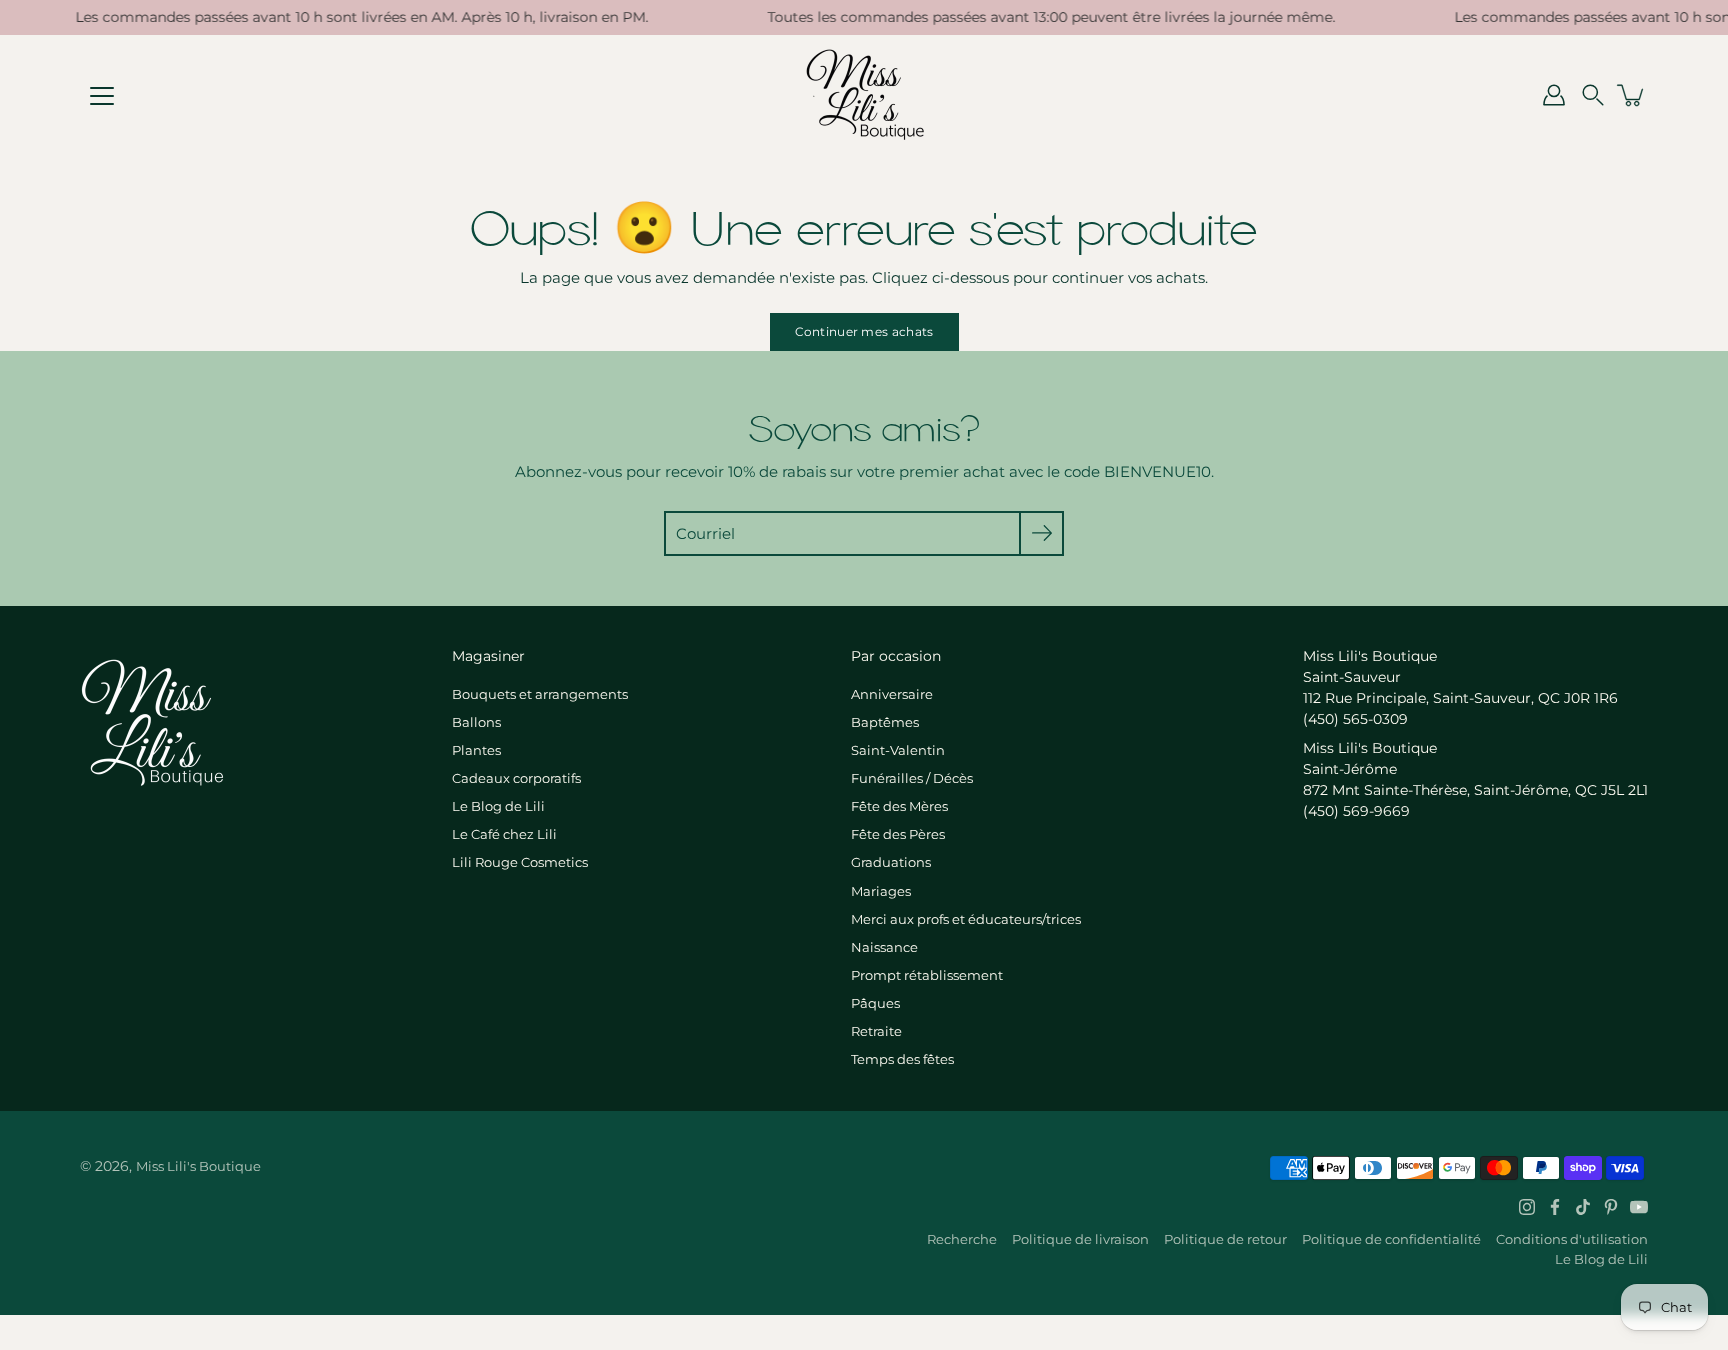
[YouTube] (1639, 1207)
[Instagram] (1527, 1207)
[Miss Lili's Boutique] (864, 95)
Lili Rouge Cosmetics (520, 862)
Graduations (891, 862)
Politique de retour (1225, 1239)
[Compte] (1554, 95)
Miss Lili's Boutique (198, 1166)
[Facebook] (1555, 1207)
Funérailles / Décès (912, 778)
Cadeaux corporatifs (516, 778)
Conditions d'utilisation (1572, 1239)
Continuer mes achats (864, 331)
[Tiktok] (1583, 1207)
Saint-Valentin (898, 750)
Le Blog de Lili (498, 806)
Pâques (875, 1003)
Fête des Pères (898, 834)
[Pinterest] (1611, 1207)
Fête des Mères (899, 806)
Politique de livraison (1080, 1239)
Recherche (962, 1239)
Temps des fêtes (902, 1059)
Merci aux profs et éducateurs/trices (966, 919)
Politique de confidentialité (1391, 1239)
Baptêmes (885, 722)
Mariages (881, 891)
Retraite (876, 1031)
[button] (1593, 95)
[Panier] (1632, 95)
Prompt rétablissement (927, 975)
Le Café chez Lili (504, 834)
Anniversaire (892, 694)
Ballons (476, 722)
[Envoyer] (1041, 533)
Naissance (884, 947)
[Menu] (102, 96)
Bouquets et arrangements (540, 694)
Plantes (476, 750)
